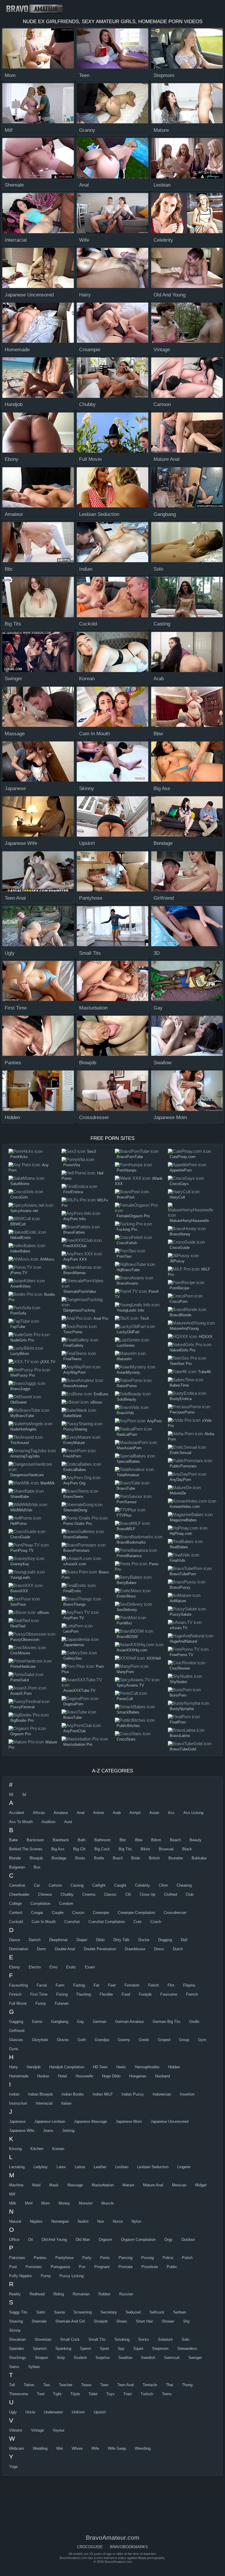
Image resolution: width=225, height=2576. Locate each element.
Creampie (101, 1913)
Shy (186, 2321)
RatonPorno (127, 1386)
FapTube (18, 1327)
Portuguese (60, 2267)
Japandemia (74, 1645)
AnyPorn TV (74, 1618)
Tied (41, 2394)
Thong (187, 2385)
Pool (13, 2267)
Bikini (145, 1849)
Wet (60, 2448)
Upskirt (100, 2412)
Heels (121, 2067)
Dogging (165, 1940)
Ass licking (193, 1813)
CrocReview (180, 1668)
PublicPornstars (183, 1466)
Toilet (93, 2394)
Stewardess (187, 2349)
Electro (35, 1967)
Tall (12, 2385)
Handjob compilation (67, 2067)
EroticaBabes (75, 1470)
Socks (144, 2339)
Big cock (102, 1849)
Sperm (86, 2349)
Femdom (132, 1985)
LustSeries (126, 1345)
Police (168, 2258)
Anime (99, 1813)
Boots (80, 1858)
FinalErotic (72, 1591)
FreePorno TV (181, 1655)
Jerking (68, 2131)
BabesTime (179, 1385)
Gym (202, 2040)
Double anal (65, 1949)
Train (128, 2394)
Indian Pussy (133, 2094)
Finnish (15, 1994)
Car (37, 1885)
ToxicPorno (73, 1332)
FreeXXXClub (75, 1246)
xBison (43, 1613)
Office (14, 2240)
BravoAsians (127, 1283)
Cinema (89, 1894)
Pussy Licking (71, 2276)
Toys (110, 2394)
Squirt (138, 2349)
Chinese (45, 1894)
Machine (16, 2185)
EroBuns (101, 1394)
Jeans (48, 2131)
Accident (17, 1813)
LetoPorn (71, 1631)
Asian (154, 1813)
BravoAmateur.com (37, 9)
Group (184, 2040)
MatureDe (178, 1493)
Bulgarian (17, 1867)
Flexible (106, 1994)
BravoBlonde (180, 1315)
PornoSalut (20, 1680)
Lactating (17, 2167)
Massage (75, 2185)
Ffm (171, 1985)
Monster (86, 2203)
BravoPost (126, 1197)
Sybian (34, 2367)
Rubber (104, 2294)
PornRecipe (179, 1288)
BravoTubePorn (183, 1574)
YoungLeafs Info (130, 1310)
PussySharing (75, 1429)
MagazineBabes (183, 1520)
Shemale (39, 2321)
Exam (90, 1967)
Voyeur (59, 2430)
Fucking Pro (127, 1229)
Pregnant (102, 2267)
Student (80, 2358)
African (39, 1813)
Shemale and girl (70, 2321)
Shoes (122, 2321)
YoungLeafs (20, 1577)
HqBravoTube (128, 1270)
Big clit (79, 1849)
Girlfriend (17, 2031)
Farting (79, 1985)
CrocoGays (179, 1184)
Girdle (194, 2022)
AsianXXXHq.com (132, 1650)
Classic (110, 1894)
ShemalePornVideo (80, 1292)
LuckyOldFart (128, 1332)
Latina (80, 2167)
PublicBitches (128, 1726)
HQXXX (206, 1337)
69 (11, 1795)
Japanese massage (90, 2121)
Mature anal (153, 2185)
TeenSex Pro (181, 1364)
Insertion (187, 2094)
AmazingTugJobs (25, 1456)
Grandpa (102, 2040)
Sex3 (91, 1151)
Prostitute (150, 2267)
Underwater (53, 2412)
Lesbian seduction (153, 2167)
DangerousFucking (79, 1310)
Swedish (148, 2358)
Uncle (30, 2412)
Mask (54, 2185)
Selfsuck (157, 2312)
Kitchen (37, 2149)
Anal (81, 1813)
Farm (60, 1985)
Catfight (99, 1885)
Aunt (68, 1822)
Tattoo (29, 2385)
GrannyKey (20, 1564)
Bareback (61, 1840)
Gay (81, 2022)
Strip (61, 2358)
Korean (58, 2149)
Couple (58, 1913)
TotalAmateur (128, 1475)
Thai (169, 2385)
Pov (82, 2267)
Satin (41, 2312)
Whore (77, 2448)
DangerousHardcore (27, 1475)
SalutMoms (20, 1184)
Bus (37, 1867)
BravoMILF (126, 1529)
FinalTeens (73, 1359)
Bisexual (166, 1849)
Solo (185, 2339)
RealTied (18, 1626)
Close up (148, 1894)
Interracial (44, 2103)
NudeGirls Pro (22, 1340)
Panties (40, 2258)
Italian (66, 2103)
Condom (66, 1904)
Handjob (34, 2067)
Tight (57, 2394)
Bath (82, 1840)
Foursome (169, 1994)
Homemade (19, 2076)
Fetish (154, 1985)
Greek (144, 2040)
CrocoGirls (19, 1197)
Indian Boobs (73, 2094)
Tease (86, 2385)
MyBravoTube (22, 1416)
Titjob (75, 2394)
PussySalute (180, 1614)
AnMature (178, 1601)
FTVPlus (124, 1515)
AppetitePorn (181, 1170)
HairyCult (177, 1197)
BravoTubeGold (183, 1749)
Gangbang (60, 2022)
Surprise (103, 2358)
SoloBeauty (126, 1399)
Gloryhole (40, 2040)
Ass (171, 1813)
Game (37, 2022)
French (192, 1994)
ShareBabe (20, 1497)
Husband (162, 2076)
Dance (15, 1940)
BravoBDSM (127, 1637)
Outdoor (188, 2240)
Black (187, 1849)
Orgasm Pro (21, 1734)
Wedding (40, 2448)
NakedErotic (21, 1238)
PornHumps (127, 1170)
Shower (168, 2321)
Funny (41, 2003)
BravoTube (73, 1717)
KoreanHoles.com (185, 1507)
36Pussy (177, 1261)
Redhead (37, 2294)
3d (24, 1795)
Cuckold (16, 1922)
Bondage (59, 1858)
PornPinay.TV (22, 1550)
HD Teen (100, 2067)
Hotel (62, 2076)
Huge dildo (111, 2076)
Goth (82, 2040)
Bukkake (199, 1858)
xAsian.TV (179, 1628)
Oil (30, 2240)
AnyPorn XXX (75, 1259)
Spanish (40, 2349)
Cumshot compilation (107, 1922)
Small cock (70, 2339)
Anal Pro (101, 1318)
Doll (184, 1940)
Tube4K (205, 1372)
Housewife (84, 2076)
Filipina (189, 1985)
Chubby (67, 1894)
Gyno (14, 2049)
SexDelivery (127, 1610)
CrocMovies (20, 1653)
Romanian (81, 2294)
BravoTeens (73, 1497)
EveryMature (74, 1443)
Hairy (13, 2067)
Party (87, 2258)
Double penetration (100, 1949)
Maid (36, 2185)
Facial (42, 1985)
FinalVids (178, 1560)
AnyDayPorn (180, 1480)
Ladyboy (41, 2167)
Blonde (15, 1858)
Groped (164, 2040)
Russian (126, 2294)
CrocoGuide (20, 1537)
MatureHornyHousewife (189, 1221)
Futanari (62, 2003)
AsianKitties (21, 1286)
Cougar (37, 1913)
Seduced (133, 2312)
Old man (83, 2240)
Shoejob (101, 2321)
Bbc (123, 1840)
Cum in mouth (44, 1922)
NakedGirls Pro (183, 1350)
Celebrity (143, 1885)
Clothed (171, 1894)
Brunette (176, 1858)
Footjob (145, 1994)
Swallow (125, 2358)
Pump (46, 2276)
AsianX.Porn (21, 1693)
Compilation (40, 1904)
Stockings (18, 2358)
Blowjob (36, 1858)
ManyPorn (125, 1672)
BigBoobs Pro (22, 1720)
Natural (15, 2221)
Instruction (18, 2103)
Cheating (184, 1885)
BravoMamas (75, 1273)
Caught (120, 1885)
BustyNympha (182, 1709)
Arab (117, 1813)
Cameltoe (17, 1885)
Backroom (35, 1840)
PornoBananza (129, 1556)
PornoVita (72, 1165)
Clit (128, 1894)
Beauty (196, 1840)
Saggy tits (18, 2312)
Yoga (13, 2467)
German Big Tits (167, 2022)
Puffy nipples (21, 2276)
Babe (13, 1840)
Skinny (15, 2330)
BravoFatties (74, 1232)
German (100, 2022)
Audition (48, 1822)
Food (126, 1994)
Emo (53, 1967)
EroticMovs (126, 1596)
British (154, 1858)
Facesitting (18, 1985)
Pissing (148, 2258)
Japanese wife (22, 2131)
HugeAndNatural (183, 1641)
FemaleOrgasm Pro (133, 1216)
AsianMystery (128, 1372)
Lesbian (122, 2167)
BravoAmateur (75, 1386)
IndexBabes (20, 1251)
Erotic (71, 1967)
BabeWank (73, 1416)
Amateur (61, 1813)
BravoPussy (180, 1587)
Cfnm (163, 1885)
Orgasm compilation (138, 2240)
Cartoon (55, 1885)
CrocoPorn (179, 1301)
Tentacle (150, 2385)
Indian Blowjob (40, 2094)
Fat (97, 1985)
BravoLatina (180, 1736)
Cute (138, 1922)
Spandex (17, 2349)
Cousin (78, 1913)
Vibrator (16, 2430)
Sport (104, 2349)
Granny (124, 2040)
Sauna (59, 2312)
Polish (187, 2258)
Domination (19, 1949)
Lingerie (184, 2167)
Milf (12, 2194)
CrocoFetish (127, 1243)
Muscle (108, 2203)
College (15, 1904)
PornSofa (18, 1313)
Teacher (66, 2385)
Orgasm (105, 2240)
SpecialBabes (128, 1461)
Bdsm (156, 1840)
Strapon (41, 2358)
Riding (59, 2294)
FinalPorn (178, 1722)
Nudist (83, 2221)
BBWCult (18, 1224)
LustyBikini (20, 1354)
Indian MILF (103, 2094)
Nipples (36, 2221)
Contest (16, 1913)
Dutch (178, 1949)
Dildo (100, 1940)
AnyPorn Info (74, 1219)
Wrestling (143, 2448)
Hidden (174, 2067)
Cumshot (72, 1922)
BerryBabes (127, 1583)
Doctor (144, 1940)
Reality (15, 2294)
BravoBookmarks (131, 1542)
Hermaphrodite (147, 2067)
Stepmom (160, 2349)
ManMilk (48, 1483)
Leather (100, 2167)
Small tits (97, 2339)
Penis (105, 2258)
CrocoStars (126, 1739)
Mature (128, 2185)
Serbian (180, 2312)
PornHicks (19, 1157)
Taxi (47, 2385)
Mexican (179, 2185)
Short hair (144, 2321)
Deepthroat (58, 1940)
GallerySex (73, 1658)
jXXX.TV (48, 1362)
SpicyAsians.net (24, 1211)
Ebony (15, 1967)
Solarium (165, 2339)
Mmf (29, 2203)
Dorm (41, 1949)
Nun (101, 2221)
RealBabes (179, 1547)
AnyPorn (154, 1421)
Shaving (16, 2321)
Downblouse (135, 1949)
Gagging (16, 2022)
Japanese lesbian (50, 2121)
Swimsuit (172, 2358)
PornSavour (127, 1502)
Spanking (63, 2349)
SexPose (18, 1604)
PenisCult (125, 1699)
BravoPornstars (76, 1550)
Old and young (54, 2240)
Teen (104, 2385)
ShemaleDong (75, 1510)
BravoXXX (19, 1591)
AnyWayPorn (74, 1372)
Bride (136, 1858)
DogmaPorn (73, 1704)
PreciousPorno (182, 1412)
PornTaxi (124, 1256)
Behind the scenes (26, 1849)
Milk (13, 2203)
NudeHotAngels (23, 1429)
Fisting (62, 1994)
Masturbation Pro (78, 1744)
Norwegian (60, 2221)
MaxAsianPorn (129, 1448)
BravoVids (125, 1413)
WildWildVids (21, 1510)
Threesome (19, 2394)
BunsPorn (178, 1695)
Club (190, 1894)
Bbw (139, 1840)
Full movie (18, 2003)
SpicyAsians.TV (130, 1685)
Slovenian (43, 2339)
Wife (95, 2448)
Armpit (135, 1813)
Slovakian (17, 2339)
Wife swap (117, 2448)
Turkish (147, 2394)
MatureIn (124, 1359)
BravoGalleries (76, 1537)
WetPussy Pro (23, 1375)
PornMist (124, 1623)
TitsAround (19, 1443)
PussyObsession (25, 1640)
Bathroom (103, 1840)
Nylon (136, 2221)
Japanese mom (129, 2121)
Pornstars (34, 2267)
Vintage (37, 2430)
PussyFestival (22, 1707)
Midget (201, 2185)
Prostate (126, 2267)
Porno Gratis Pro (77, 1524)
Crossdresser (175, 1913)
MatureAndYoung (184, 1328)
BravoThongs (75, 1604)
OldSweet (18, 1402)
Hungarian (138, 2076)
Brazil (118, 1858)
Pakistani (17, 2258)
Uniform (78, 2412)
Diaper (82, 1940)
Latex (61, 2167)
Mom (46, 2203)
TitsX (145, 1318)
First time (39, 1994)
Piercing (126, 2258)
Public (172, 2267)
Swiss (14, 2367)
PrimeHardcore (23, 1667)
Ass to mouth (21, 1822)
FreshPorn (72, 1456)
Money (64, 2203)
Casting (77, 1885)
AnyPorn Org (74, 1483)
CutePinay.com (183, 1157)
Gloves (63, 2040)
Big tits (125, 1849)
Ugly (13, 2412)
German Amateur (129, 2022)
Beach (175, 1840)
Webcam (17, 2448)
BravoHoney (180, 1234)
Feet (112, 1985)
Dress (159, 1949)
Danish (35, 1940)
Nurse (118, 2221)
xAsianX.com (75, 1564)
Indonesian (162, 2094)
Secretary (109, 2312)
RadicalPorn (127, 1434)
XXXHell (154, 1658)
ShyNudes (178, 1682)
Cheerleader (19, 1894)
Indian (14, 2094)
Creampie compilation (136, 1913)
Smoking (122, 2339)
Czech (156, 1922)
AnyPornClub (74, 1731)
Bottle (99, 1858)
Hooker (43, 2076)
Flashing (84, 1994)
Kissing (15, 2149)
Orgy (168, 2240)
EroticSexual (180, 1453)
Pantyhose (64, 2258)
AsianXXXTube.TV (79, 1691)
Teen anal (126, 2385)
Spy (121, 2349)
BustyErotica (181, 1399)
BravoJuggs (20, 1389)
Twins (167, 2394)
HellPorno (18, 1524)
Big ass (58, 1849)
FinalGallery (73, 1345)
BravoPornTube (130, 1157)
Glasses (16, 2040)
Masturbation (103, 2185)
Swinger (195, 2358)
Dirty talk (121, 1940)
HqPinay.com (181, 1534)
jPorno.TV (19, 1273)
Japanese (17, 2121)
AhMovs (47, 1259)
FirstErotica (73, 1192)
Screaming (83, 2312)
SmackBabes (128, 1712)
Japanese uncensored (169, 2121)
